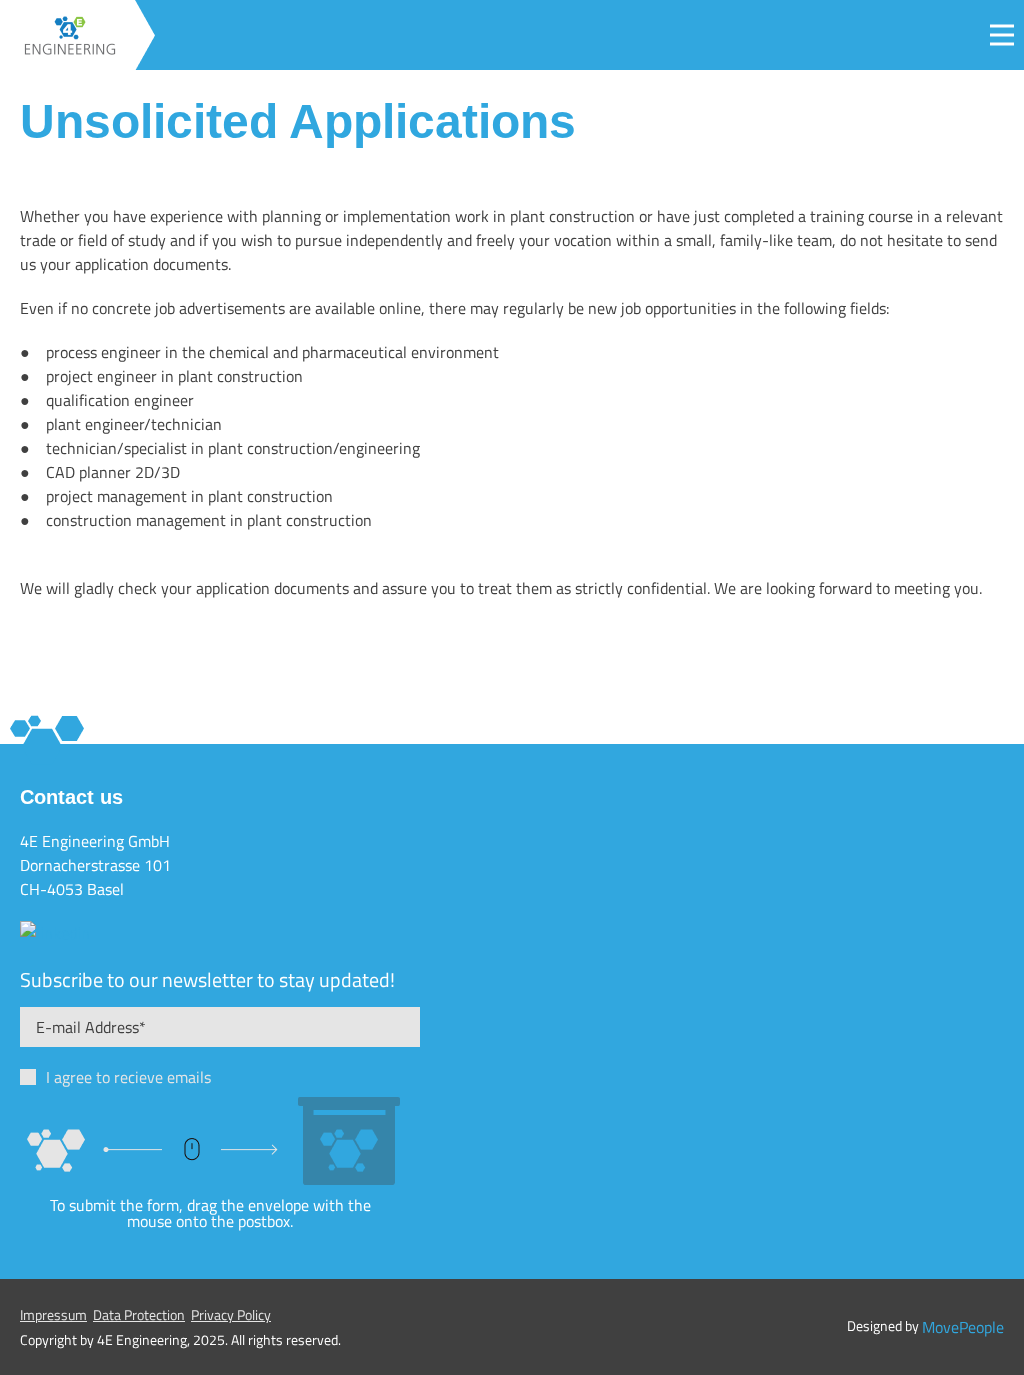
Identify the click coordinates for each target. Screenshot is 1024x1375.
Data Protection (139, 1314)
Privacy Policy (231, 1314)
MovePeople (963, 1327)
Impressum (53, 1314)
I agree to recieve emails (128, 1077)
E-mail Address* (91, 1027)
